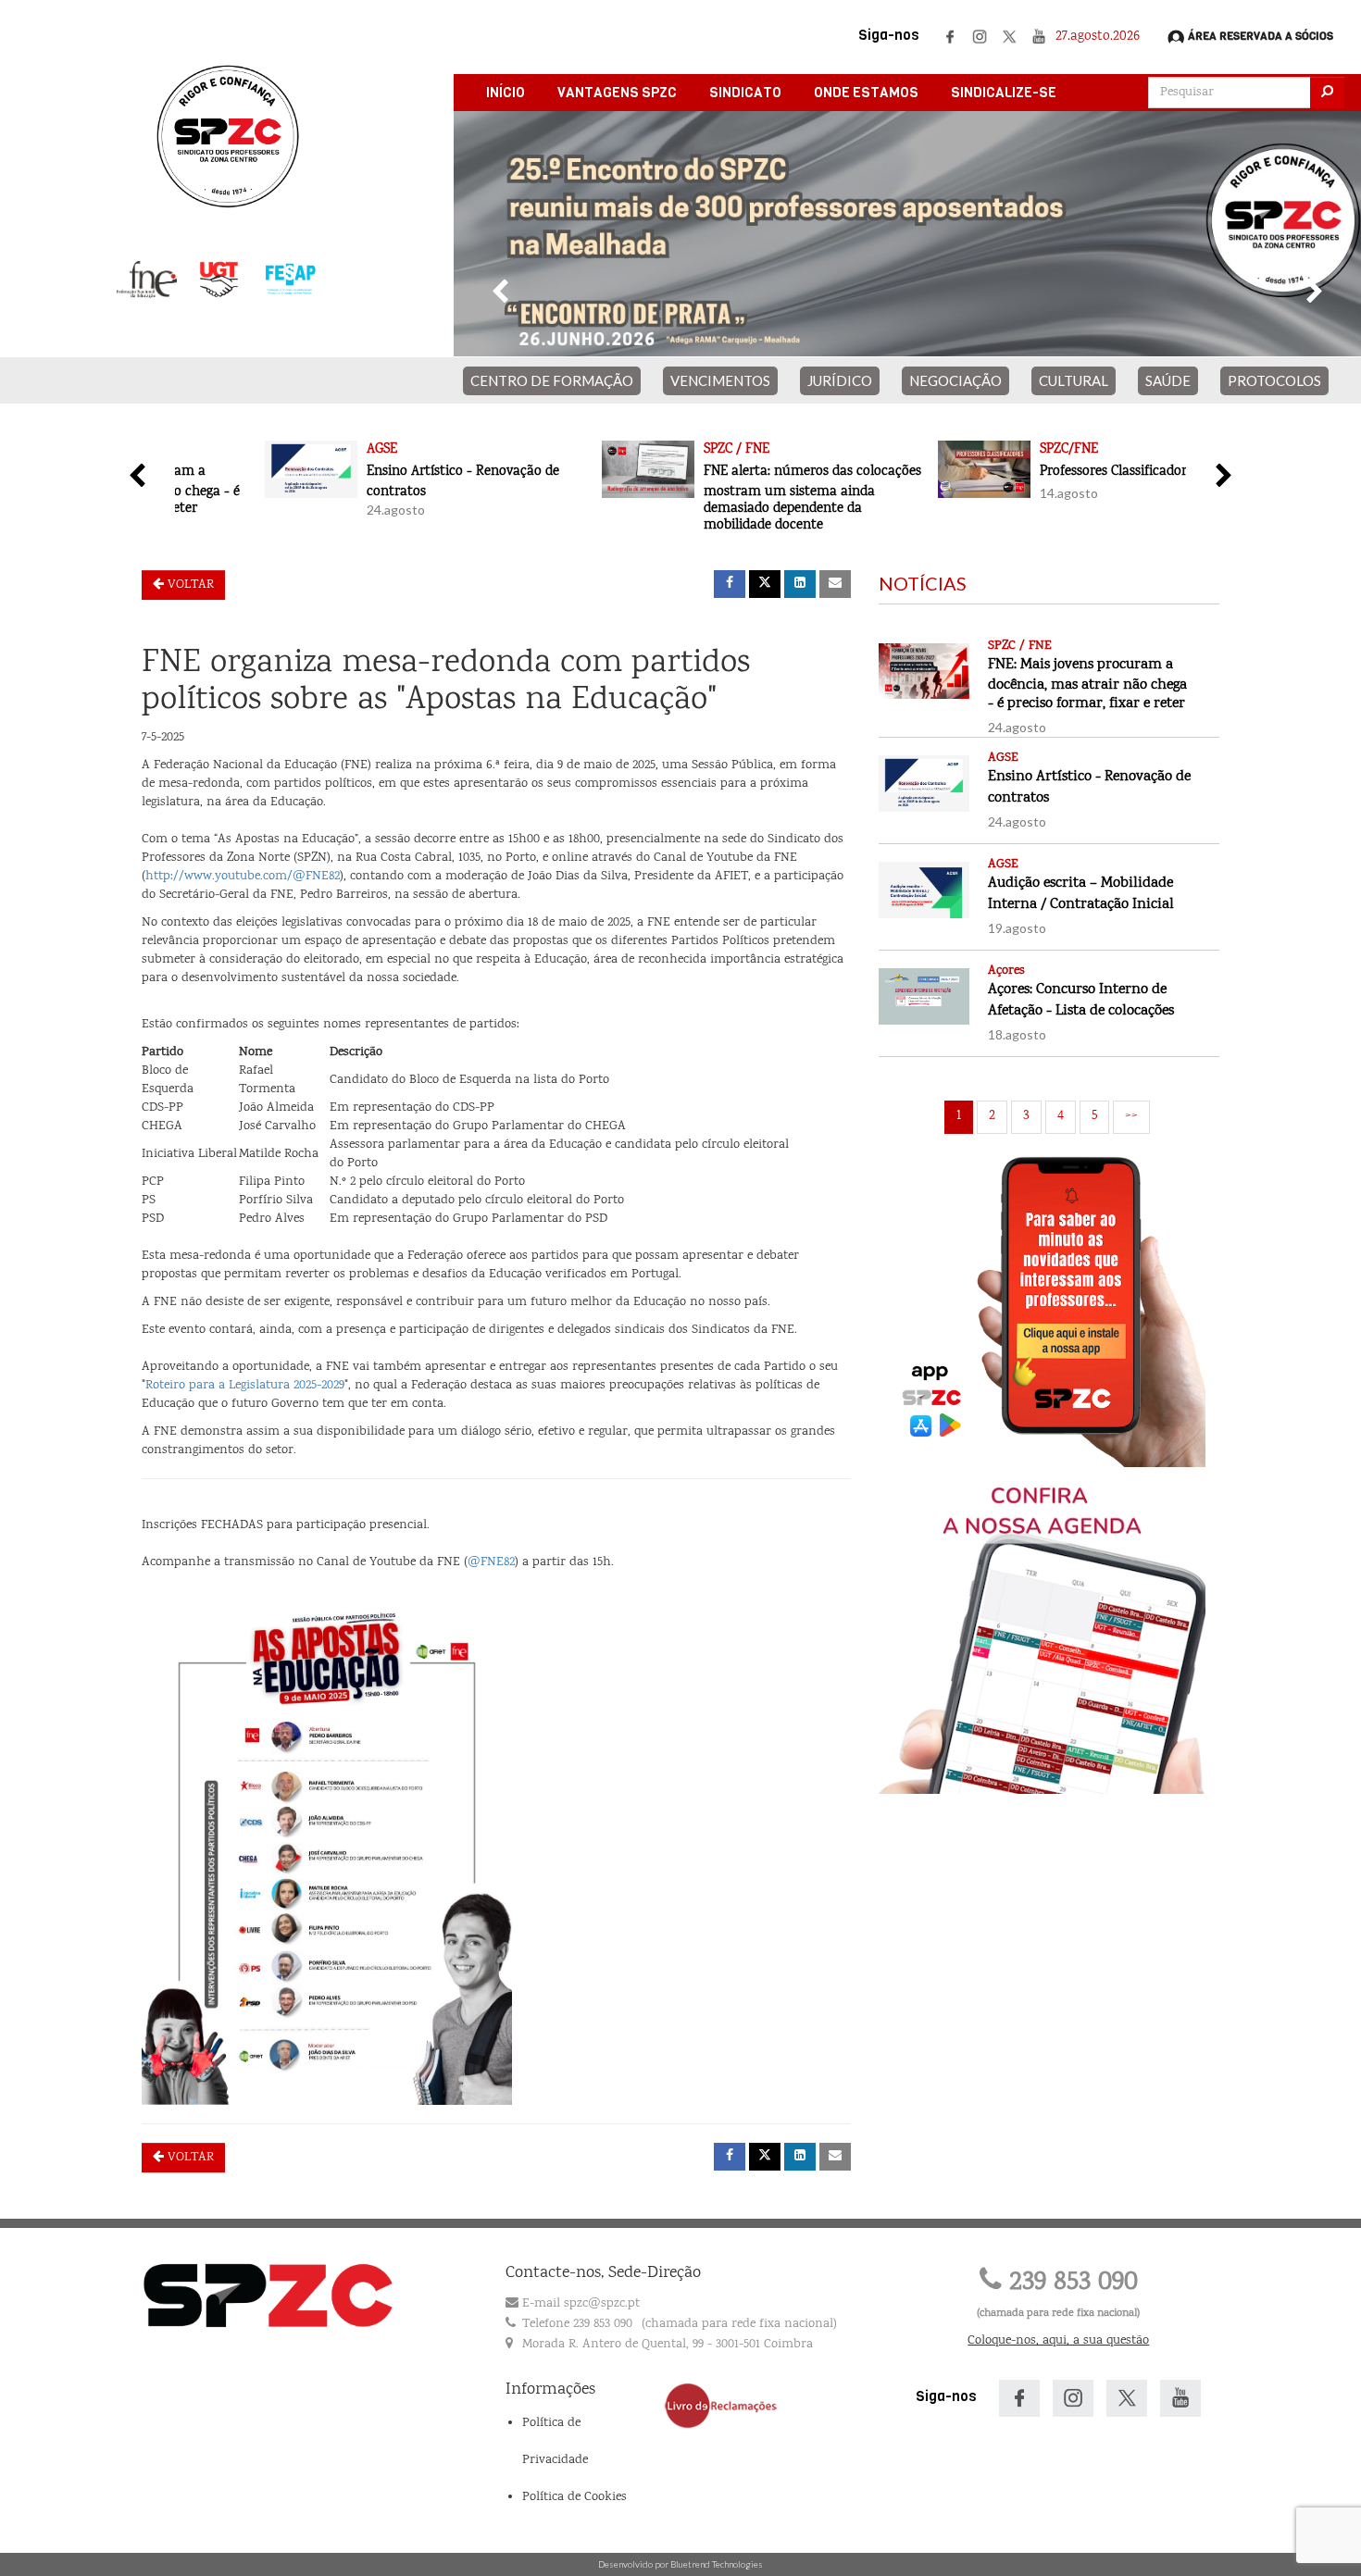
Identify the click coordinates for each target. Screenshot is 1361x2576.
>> (1131, 1116)
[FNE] (147, 280)
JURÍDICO (840, 380)
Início (506, 93)
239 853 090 (1070, 2283)
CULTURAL (1074, 380)
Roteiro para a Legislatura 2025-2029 (245, 1386)
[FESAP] (290, 280)
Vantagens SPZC (617, 93)
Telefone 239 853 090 (577, 2324)
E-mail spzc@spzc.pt (581, 2304)
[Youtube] (1039, 37)
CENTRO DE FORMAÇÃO (552, 380)
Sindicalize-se (1004, 93)
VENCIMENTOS (720, 380)
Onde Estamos (866, 93)
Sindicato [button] (745, 93)
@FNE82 (491, 1562)
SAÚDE (1168, 380)
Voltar (189, 585)
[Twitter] (1009, 37)
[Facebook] (950, 37)
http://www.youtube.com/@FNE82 (243, 877)
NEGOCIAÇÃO (955, 380)
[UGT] (219, 280)
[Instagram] (980, 37)
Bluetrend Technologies (717, 2564)
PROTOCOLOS (1274, 380)
